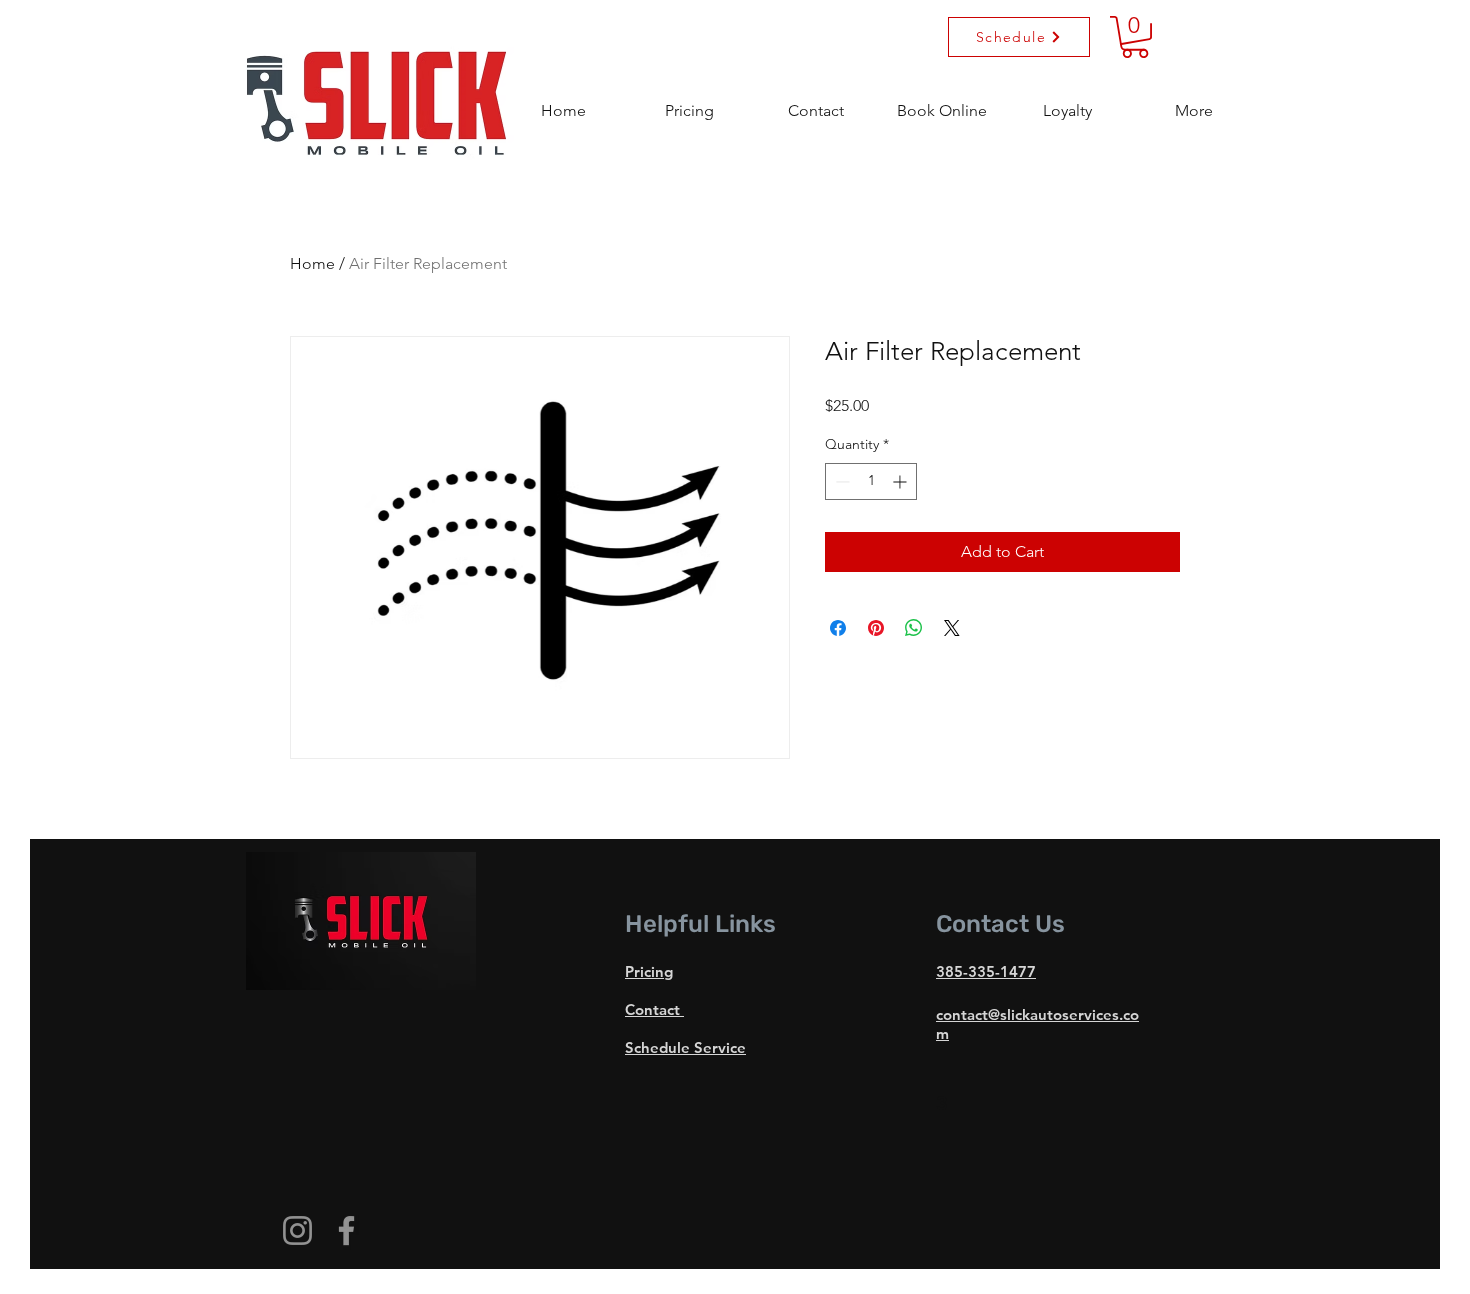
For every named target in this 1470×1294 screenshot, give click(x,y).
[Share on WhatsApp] (914, 628)
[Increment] (901, 481)
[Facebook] (346, 1230)
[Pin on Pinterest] (876, 628)
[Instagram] (297, 1230)
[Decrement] (840, 481)
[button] (1194, 102)
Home (312, 263)
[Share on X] (952, 628)
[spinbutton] (871, 481)
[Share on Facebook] (838, 628)
